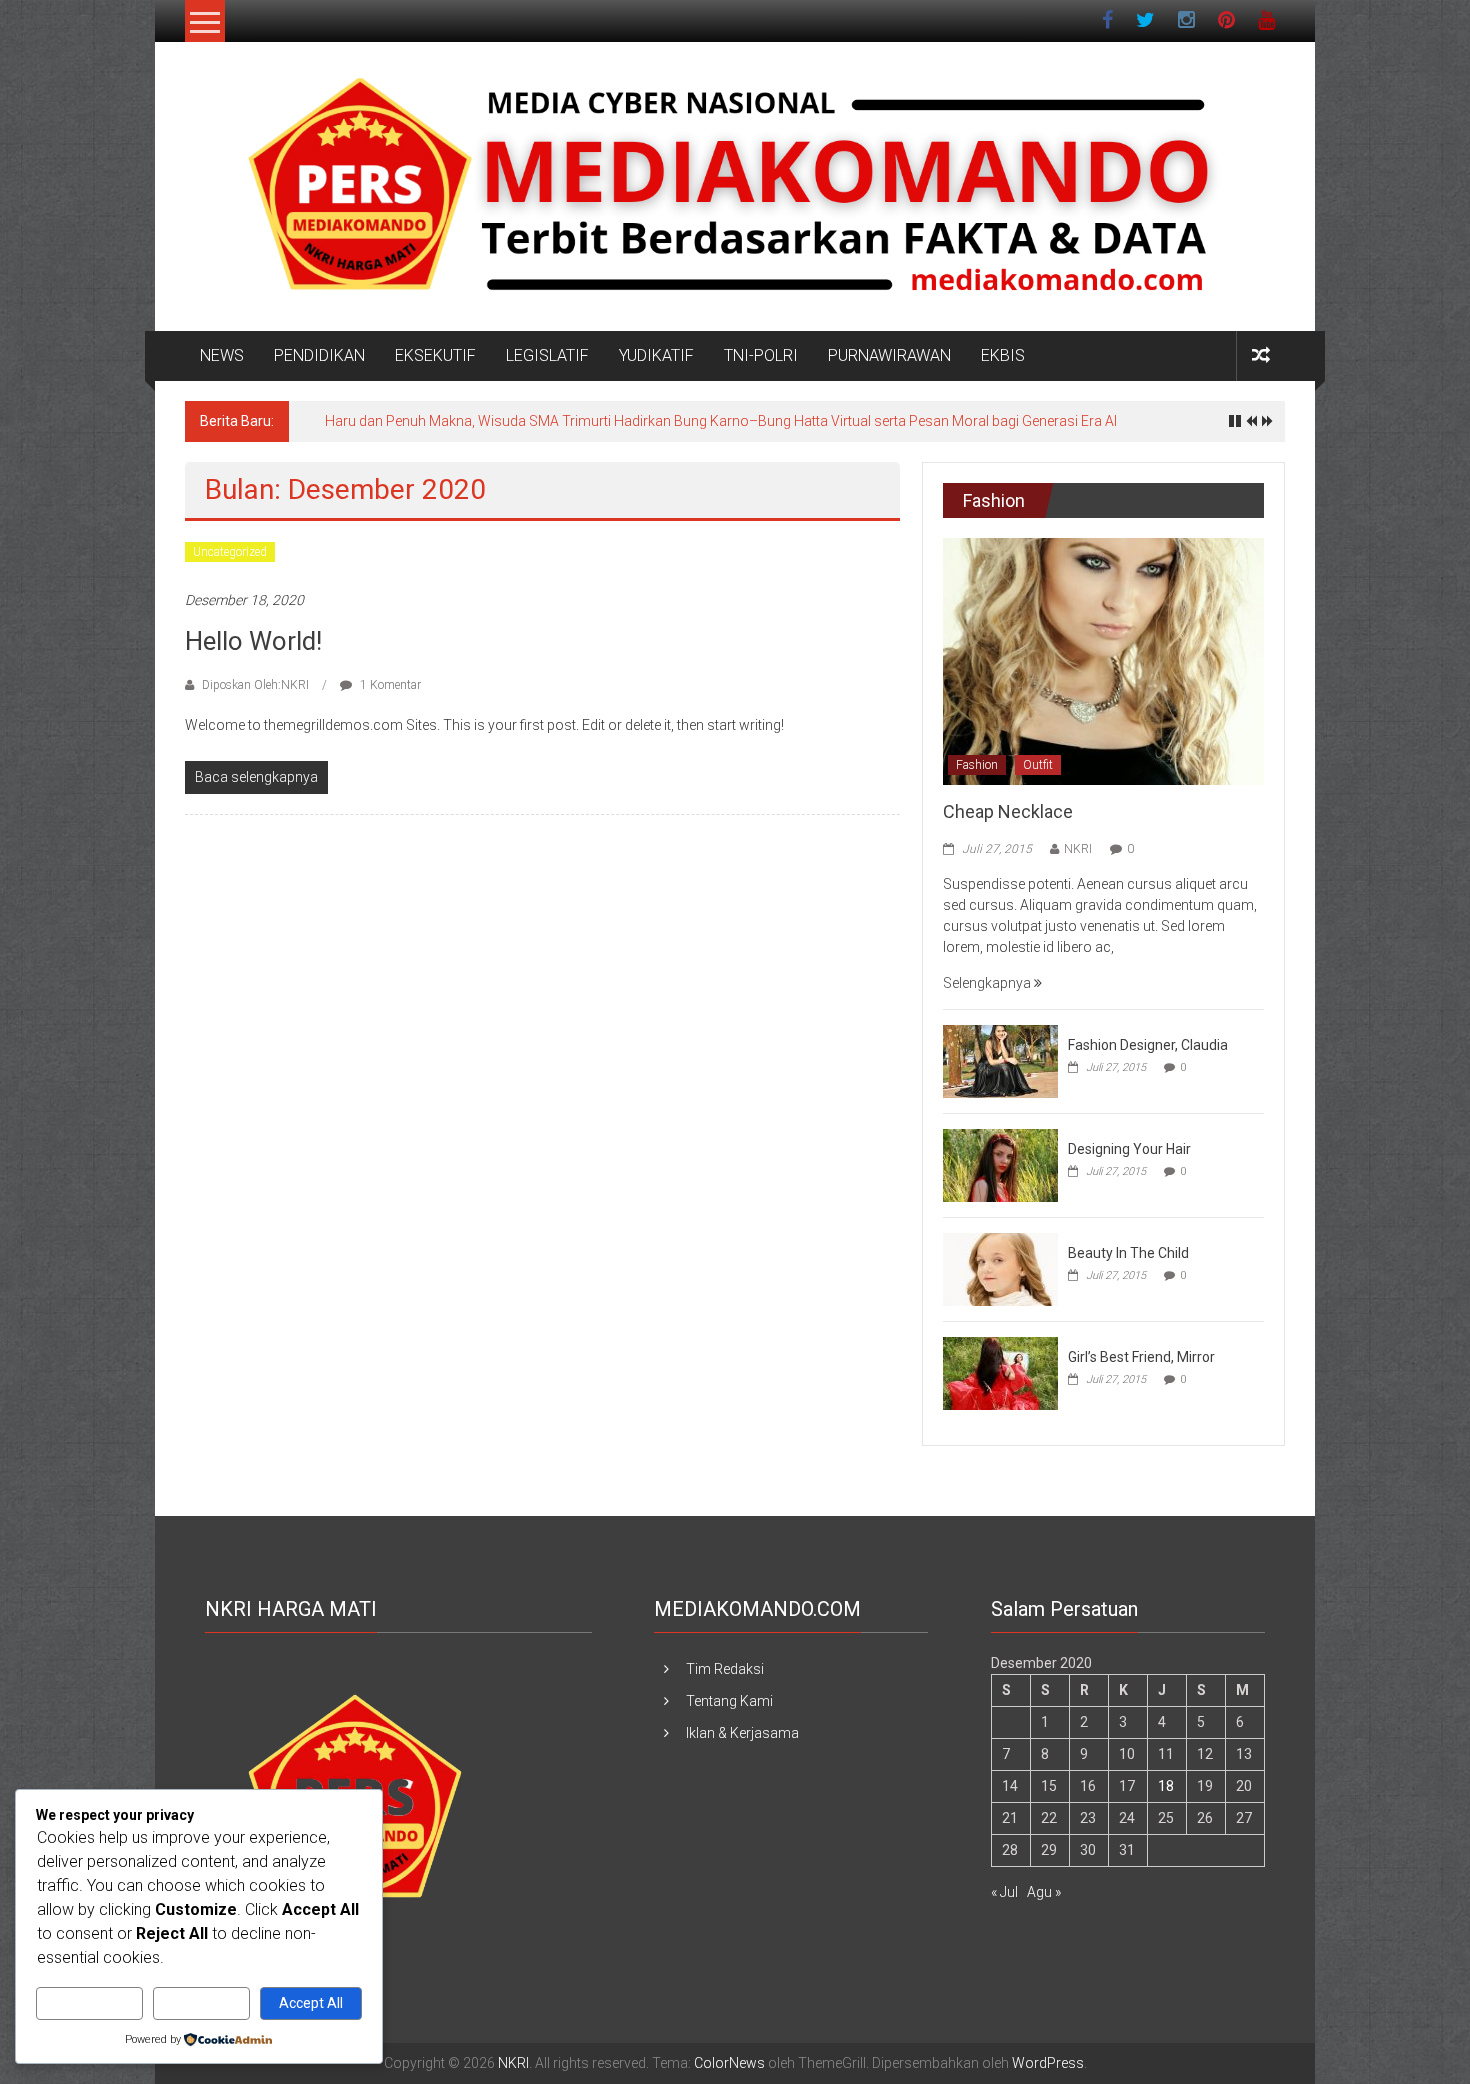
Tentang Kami (729, 1701)
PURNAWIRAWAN (889, 355)
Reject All (201, 2003)
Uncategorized (230, 552)
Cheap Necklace (1008, 811)
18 (1166, 1786)
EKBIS (1003, 355)
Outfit (1038, 765)
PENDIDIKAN (319, 355)
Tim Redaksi (725, 1669)
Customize (89, 2003)
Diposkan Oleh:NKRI (255, 685)
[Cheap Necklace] (1103, 660)
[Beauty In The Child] (1000, 1268)
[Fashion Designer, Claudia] (1000, 1060)
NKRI (1078, 849)
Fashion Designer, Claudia (1148, 1045)
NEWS (222, 355)
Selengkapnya (988, 983)
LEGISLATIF (547, 355)
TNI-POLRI (761, 355)
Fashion (977, 765)
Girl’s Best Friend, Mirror (1141, 1357)
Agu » (1044, 1892)
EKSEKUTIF (435, 355)
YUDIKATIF (656, 355)
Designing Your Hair (1129, 1149)
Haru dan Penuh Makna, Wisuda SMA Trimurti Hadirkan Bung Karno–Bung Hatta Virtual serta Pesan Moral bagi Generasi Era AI (721, 421)
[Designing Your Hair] (1000, 1164)
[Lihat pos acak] (1261, 355)
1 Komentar (389, 685)
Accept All (311, 2003)
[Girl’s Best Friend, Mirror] (1000, 1372)
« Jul (1004, 1892)
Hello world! (253, 641)
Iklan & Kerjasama (742, 1733)
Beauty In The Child (1128, 1253)
